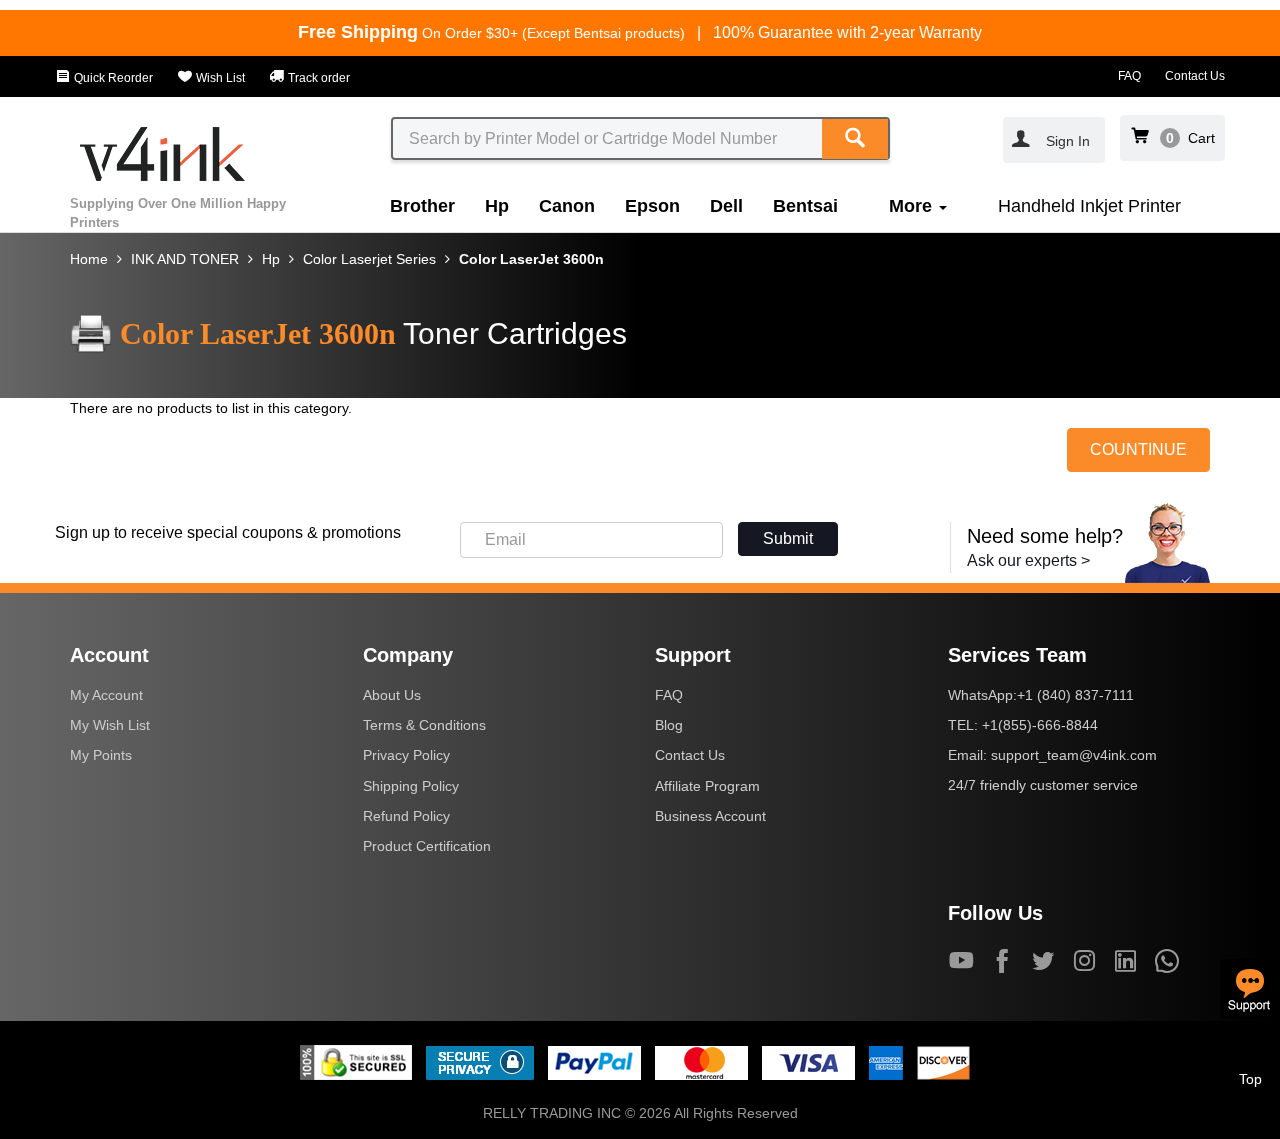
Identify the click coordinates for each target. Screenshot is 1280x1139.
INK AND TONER (185, 259)
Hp (497, 206)
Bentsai (805, 206)
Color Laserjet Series (369, 259)
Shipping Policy (411, 786)
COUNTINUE (1138, 449)
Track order (317, 78)
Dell (726, 206)
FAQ (1129, 76)
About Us (392, 695)
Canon (567, 206)
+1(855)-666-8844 (1040, 725)
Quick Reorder (112, 78)
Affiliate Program (707, 786)
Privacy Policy (406, 755)
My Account (106, 695)
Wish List (219, 78)
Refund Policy (406, 816)
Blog (669, 725)
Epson (652, 206)
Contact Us (1195, 76)
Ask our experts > (1028, 560)
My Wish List (110, 725)
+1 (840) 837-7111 (1075, 695)
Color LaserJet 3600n (531, 259)
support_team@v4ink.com (1074, 755)
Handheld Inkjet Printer (1089, 206)
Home (89, 259)
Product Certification (427, 846)
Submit (788, 538)
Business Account (710, 816)
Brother (422, 206)
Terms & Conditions (424, 725)
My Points (101, 755)
